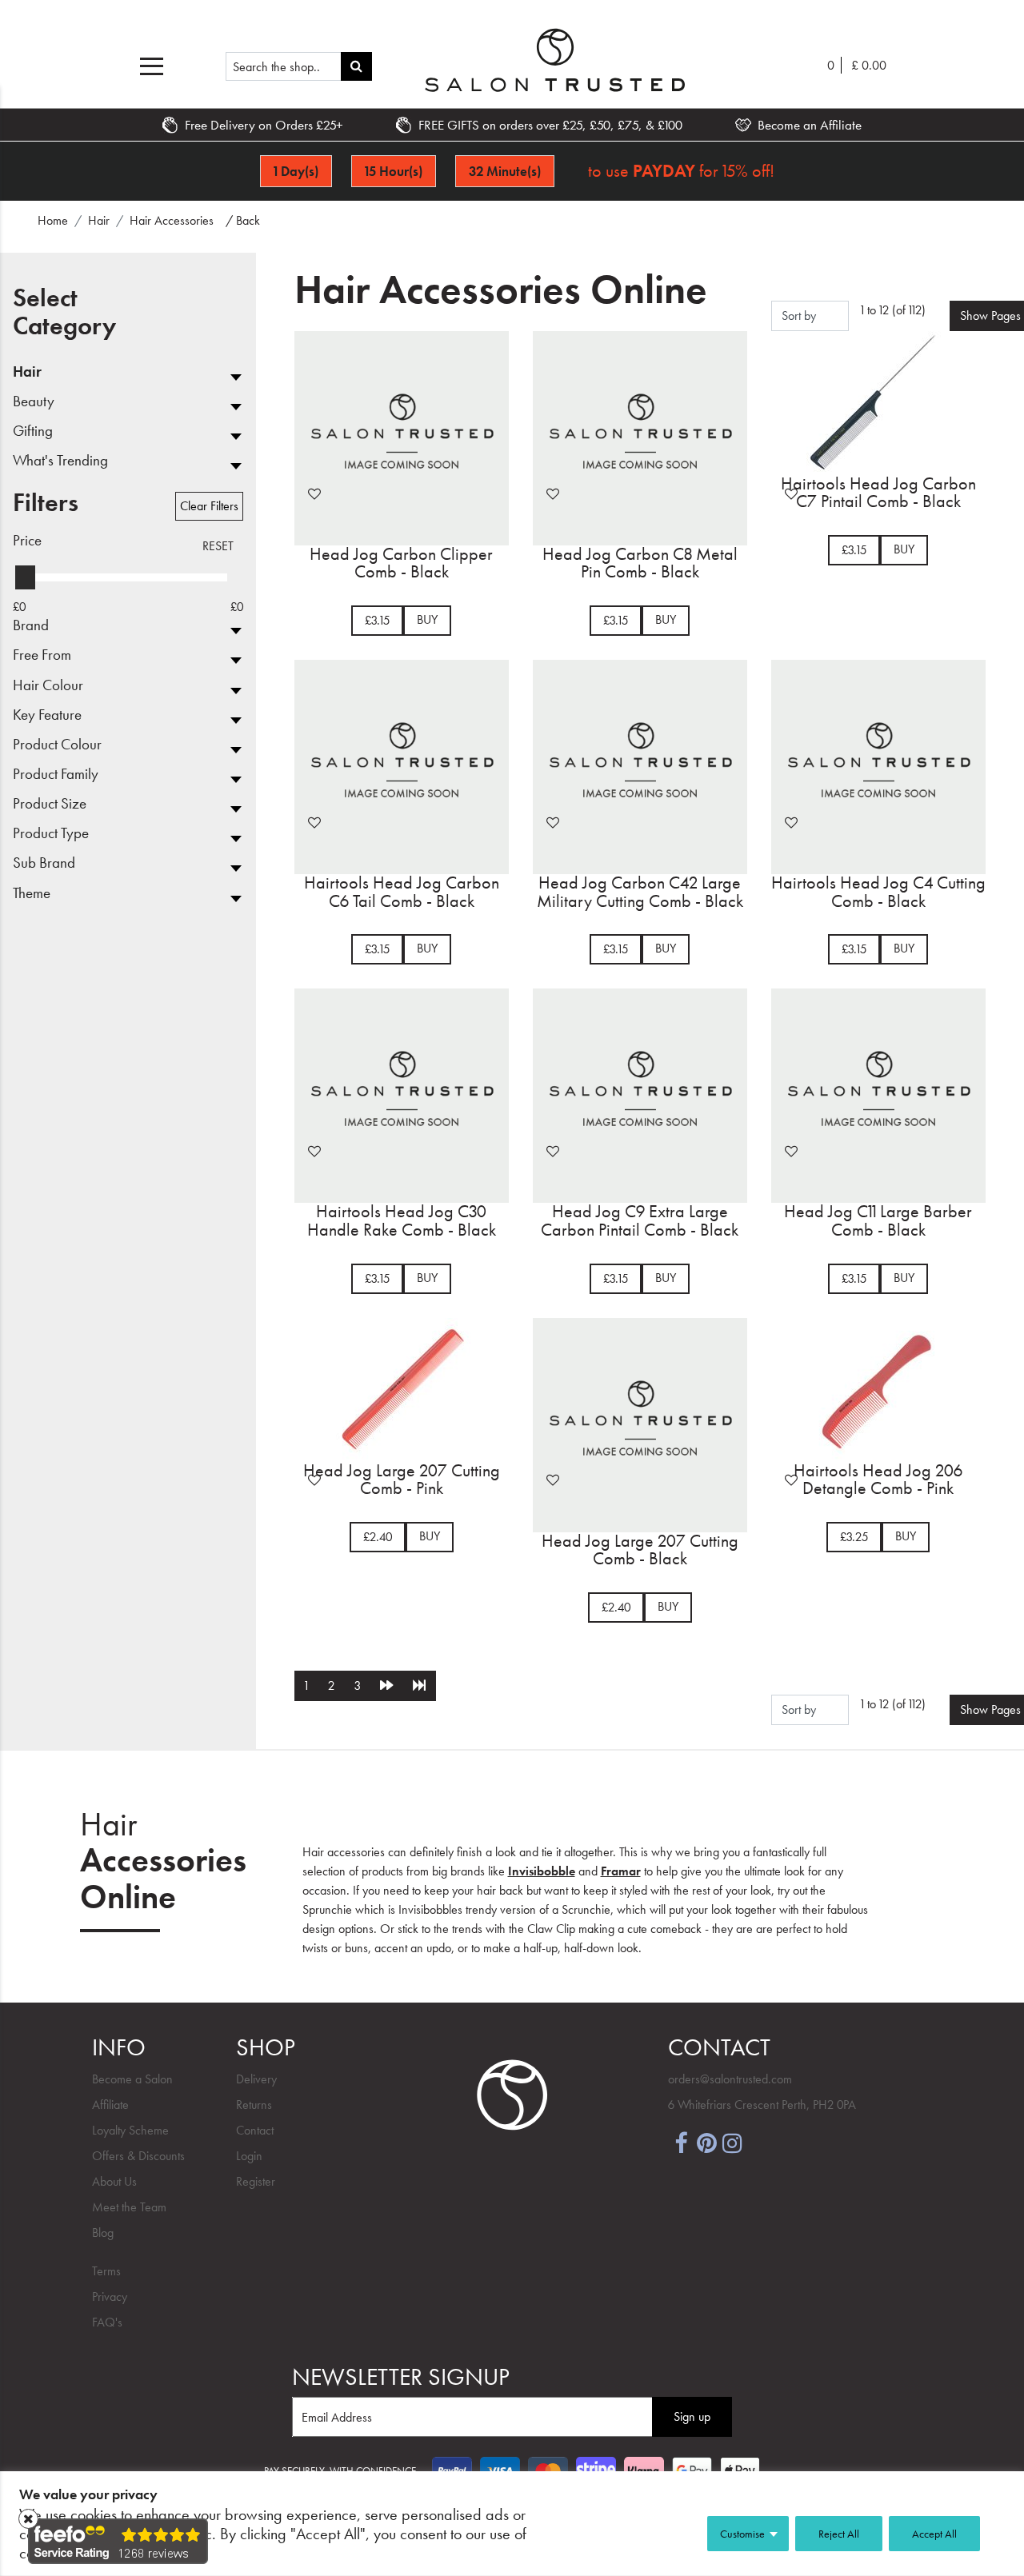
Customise (742, 2534)
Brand (31, 626)
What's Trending (60, 461)
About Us (114, 2181)
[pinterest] (706, 2142)
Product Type (51, 834)
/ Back (243, 220)
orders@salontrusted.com (730, 2079)
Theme (32, 894)
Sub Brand (44, 863)
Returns (254, 2105)
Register (256, 2181)
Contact (255, 2130)
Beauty (34, 402)
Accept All (934, 2534)
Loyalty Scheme (130, 2130)
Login (249, 2156)
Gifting (33, 431)
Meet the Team (129, 2207)
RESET (218, 546)
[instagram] (732, 2142)
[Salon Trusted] (555, 60)
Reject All (839, 2534)
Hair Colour (48, 686)
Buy (427, 619)
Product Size (50, 804)
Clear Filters (209, 506)
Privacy (110, 2296)
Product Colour (57, 745)
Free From (42, 655)
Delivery (256, 2079)
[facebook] (681, 2142)
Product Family (56, 775)
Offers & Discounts (138, 2156)
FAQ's (107, 2322)
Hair (27, 372)
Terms (106, 2271)
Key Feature (47, 715)
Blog (103, 2233)
